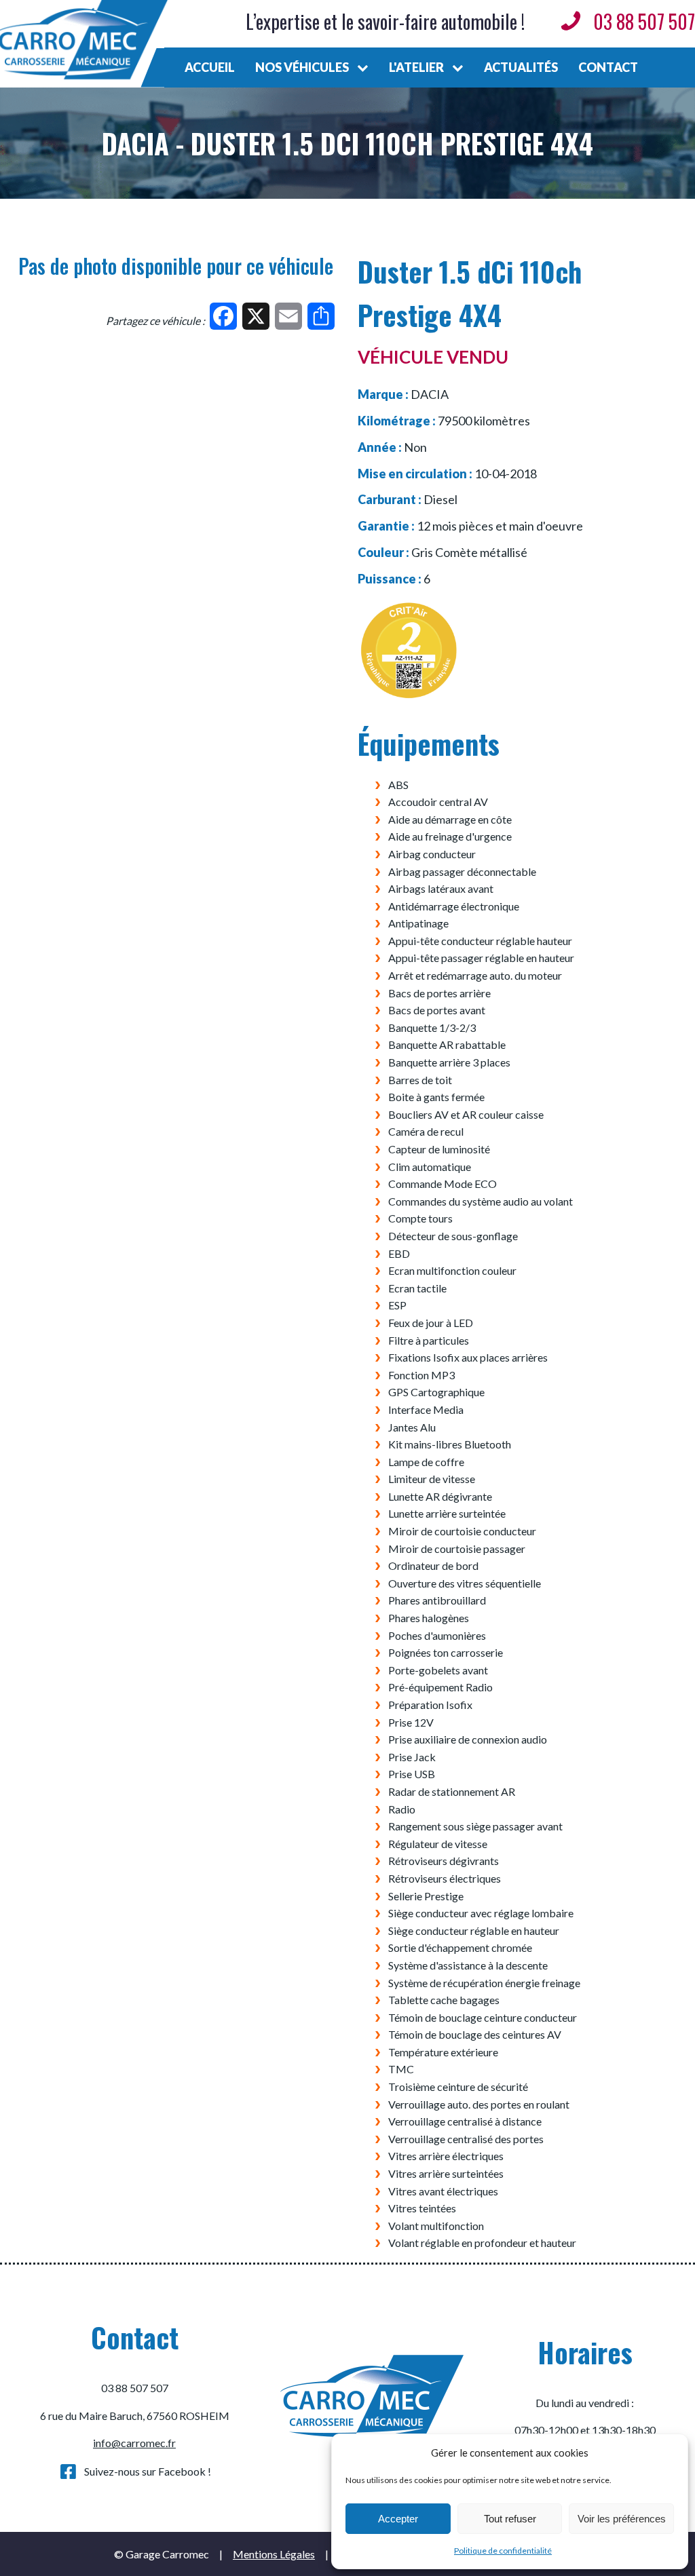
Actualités (521, 67)
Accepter (398, 2519)
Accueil (210, 67)
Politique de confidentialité (503, 2551)
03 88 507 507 (644, 21)
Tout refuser (510, 2519)
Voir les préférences (622, 2519)
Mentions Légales (274, 2554)
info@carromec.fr (134, 2443)
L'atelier (416, 67)
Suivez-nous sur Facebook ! (148, 2471)
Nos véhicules (302, 67)
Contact (608, 67)
